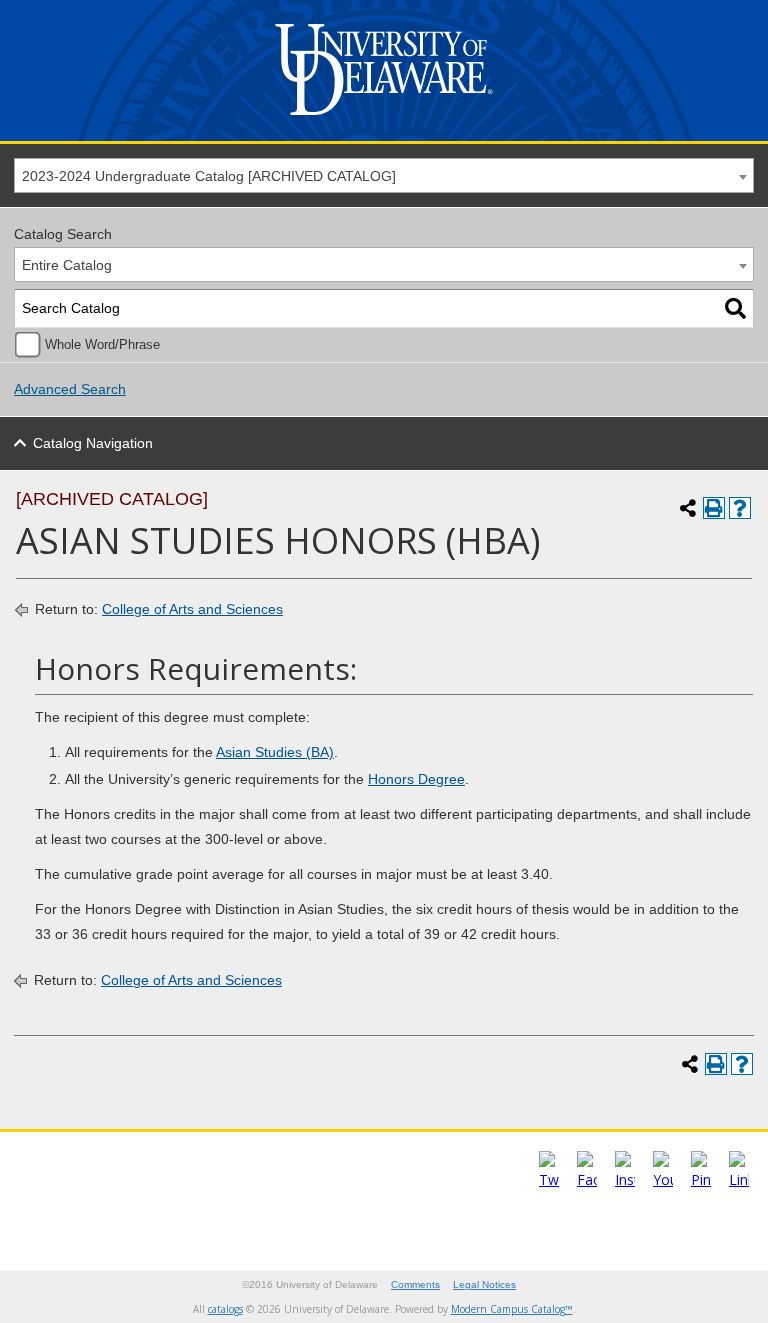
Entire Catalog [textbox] (67, 265)
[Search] (735, 308)
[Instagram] (625, 1179)
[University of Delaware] (384, 119)
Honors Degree (416, 779)
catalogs (225, 1309)
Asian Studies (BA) (275, 752)
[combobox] (384, 175)
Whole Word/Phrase (102, 345)
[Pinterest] (701, 1179)
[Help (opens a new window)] (740, 508)
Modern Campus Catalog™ (512, 1309)
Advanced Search (70, 389)
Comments (415, 1284)
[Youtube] (663, 1179)
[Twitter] (549, 1179)
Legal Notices (484, 1284)
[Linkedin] (739, 1179)
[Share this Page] (688, 508)
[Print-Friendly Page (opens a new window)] (714, 508)
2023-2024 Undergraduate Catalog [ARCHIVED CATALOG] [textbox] (209, 176)
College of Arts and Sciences (192, 609)
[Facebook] (587, 1179)
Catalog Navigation (93, 443)
